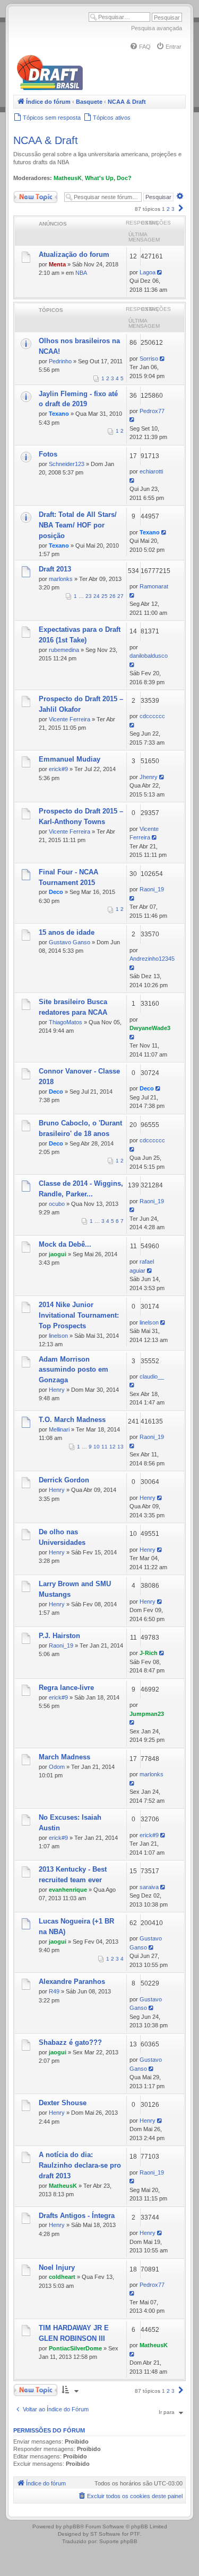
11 (105, 1447)
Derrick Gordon (64, 1480)
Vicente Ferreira (70, 719)
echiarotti (151, 471)
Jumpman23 (147, 1714)
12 (113, 1447)
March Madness (64, 1757)
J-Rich (149, 1653)
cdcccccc (152, 716)
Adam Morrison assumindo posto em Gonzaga (73, 1370)
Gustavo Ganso (70, 942)
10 (97, 1447)
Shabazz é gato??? (70, 2042)
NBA (81, 273)
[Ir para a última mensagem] (161, 272)
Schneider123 (67, 464)
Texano (59, 414)
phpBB (72, 2526)
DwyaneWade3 (150, 1028)
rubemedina (64, 650)
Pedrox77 (152, 411)
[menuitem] (140, 47)
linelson (58, 1336)
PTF (135, 2534)
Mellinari (59, 1429)
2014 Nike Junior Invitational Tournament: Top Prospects (79, 1315)
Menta (57, 264)
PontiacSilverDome (75, 2348)
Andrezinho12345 (152, 959)
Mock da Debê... (65, 1244)
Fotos (48, 454)
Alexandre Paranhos (72, 1982)
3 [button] (173, 209)
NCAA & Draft (46, 140)
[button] (181, 209)
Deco (56, 892)
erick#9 (58, 769)
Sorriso (149, 359)
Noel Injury (57, 2268)
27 (120, 596)
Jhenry (149, 777)
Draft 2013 (55, 569)
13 (120, 1447)
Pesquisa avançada (157, 28)
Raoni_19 (152, 889)
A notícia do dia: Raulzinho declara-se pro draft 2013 (80, 2165)
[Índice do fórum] (96, 88)
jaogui (58, 1254)
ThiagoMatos (66, 1022)
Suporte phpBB (118, 2541)
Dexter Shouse (63, 2103)
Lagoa (148, 272)
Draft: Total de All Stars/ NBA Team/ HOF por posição (78, 525)
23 (89, 596)
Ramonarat (154, 586)
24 (97, 596)
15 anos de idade (67, 932)
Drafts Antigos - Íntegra (77, 2216)
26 (113, 596)
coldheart (62, 2277)
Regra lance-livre (66, 1688)
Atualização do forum (74, 254)
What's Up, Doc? (108, 178)
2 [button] (168, 209)
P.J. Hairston (59, 1636)
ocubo (57, 1204)
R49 (54, 1991)
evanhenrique (68, 1890)
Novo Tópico (29, 195)
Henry (57, 1390)
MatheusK (68, 178)
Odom (57, 1767)
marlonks (61, 579)
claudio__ (152, 1376)
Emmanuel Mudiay (70, 759)
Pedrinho (60, 361)
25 (105, 596)
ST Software (105, 2534)
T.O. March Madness (72, 1420)
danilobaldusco (149, 656)
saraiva (149, 1887)
